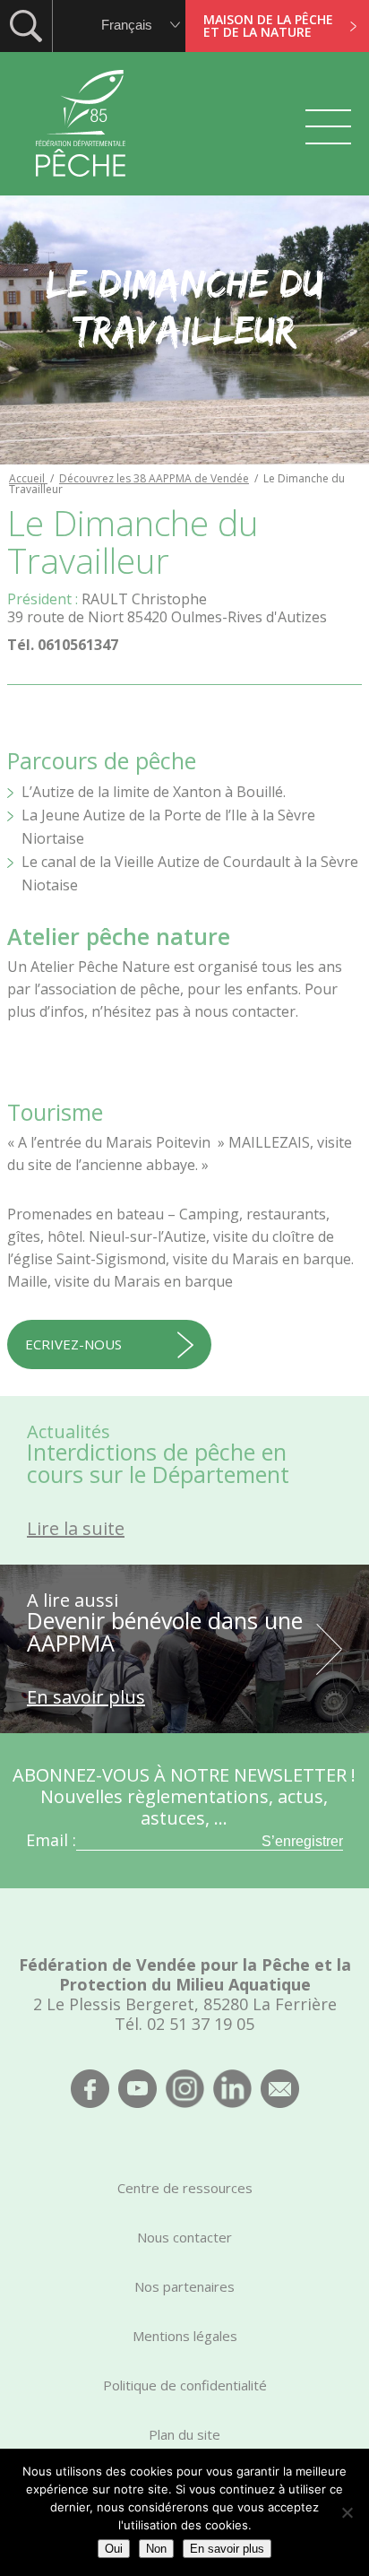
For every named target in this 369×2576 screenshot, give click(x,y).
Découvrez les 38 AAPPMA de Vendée (154, 478)
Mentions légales (185, 2336)
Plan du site (184, 2434)
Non (156, 2549)
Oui (114, 2549)
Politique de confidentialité (185, 2385)
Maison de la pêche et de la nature (268, 26)
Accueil (28, 478)
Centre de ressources (185, 2188)
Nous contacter (184, 2237)
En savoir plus (227, 2549)
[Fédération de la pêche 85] (81, 188)
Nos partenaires (184, 2286)
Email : (51, 1840)
